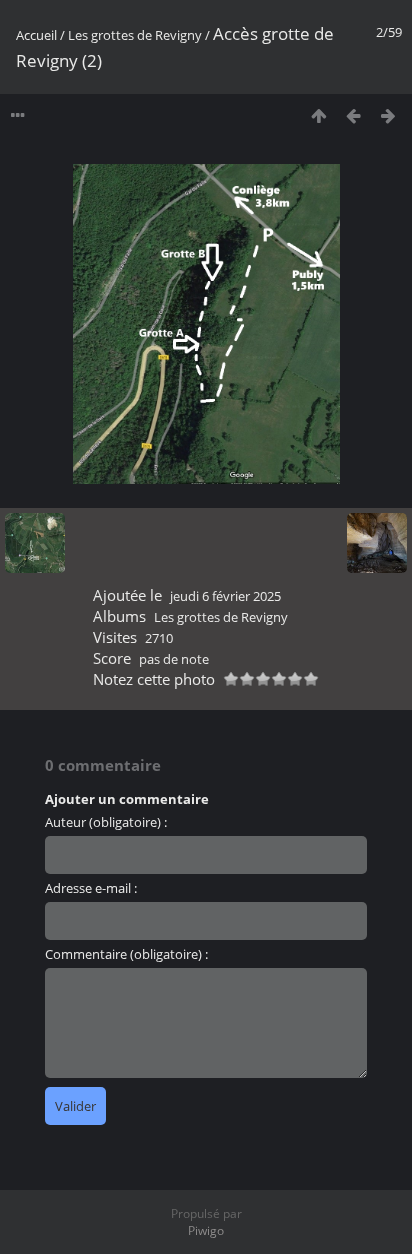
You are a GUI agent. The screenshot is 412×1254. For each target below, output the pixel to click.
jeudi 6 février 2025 (225, 596)
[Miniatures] (318, 115)
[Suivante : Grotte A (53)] (388, 115)
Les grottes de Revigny (135, 35)
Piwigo (206, 1230)
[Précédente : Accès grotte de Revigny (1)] (353, 115)
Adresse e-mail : (91, 888)
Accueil (36, 35)
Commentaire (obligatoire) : (126, 954)
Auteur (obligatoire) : (106, 822)
